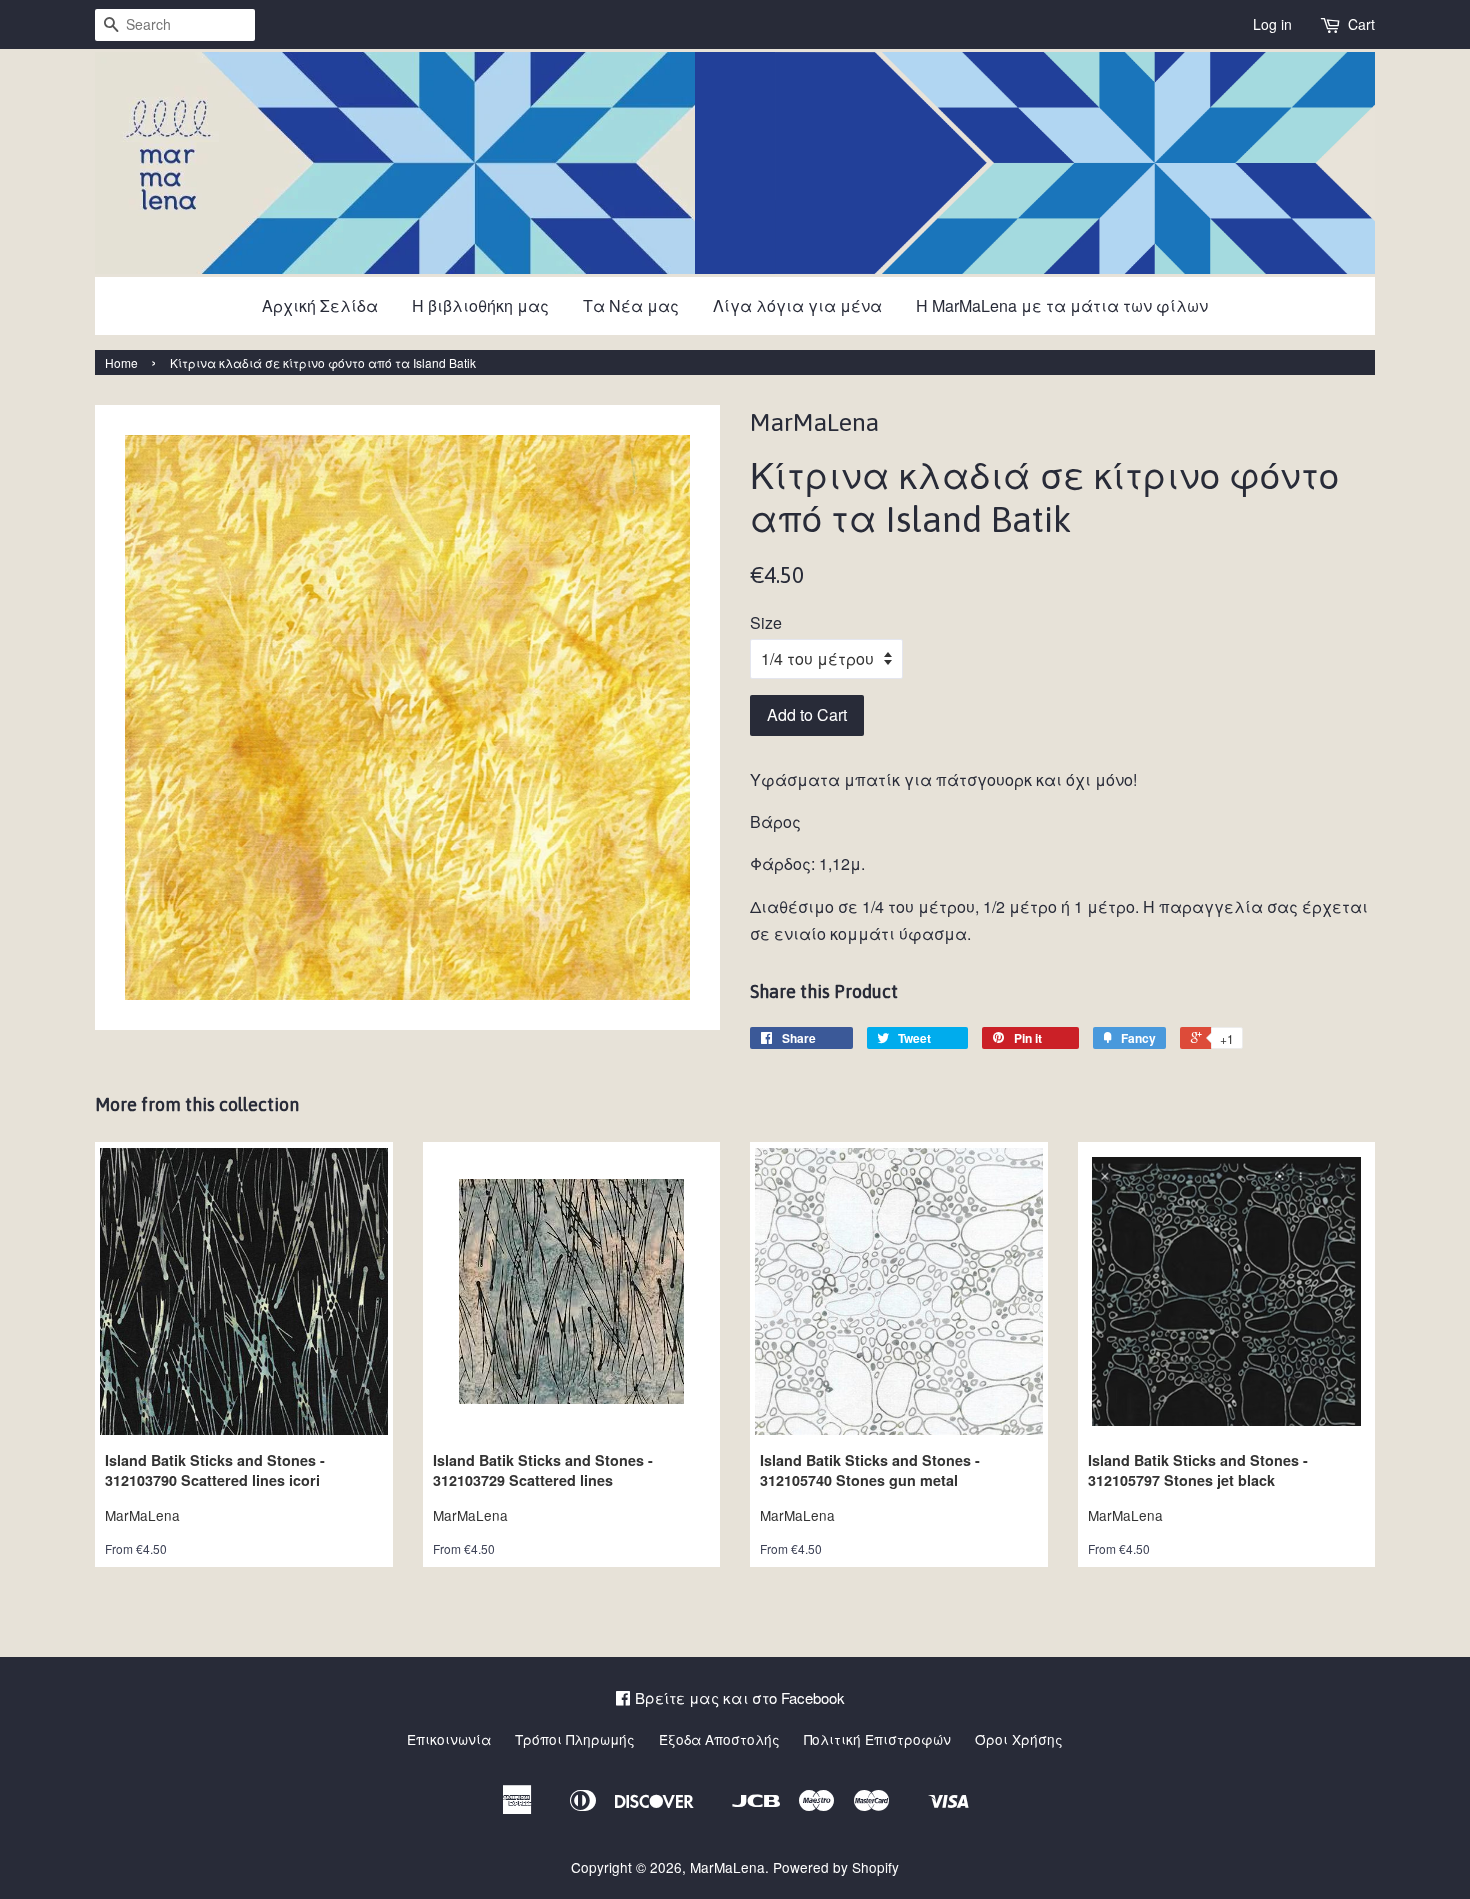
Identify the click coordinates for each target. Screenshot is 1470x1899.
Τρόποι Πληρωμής (575, 1739)
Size (766, 622)
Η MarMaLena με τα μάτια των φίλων (1062, 305)
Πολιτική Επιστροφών (877, 1739)
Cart (1361, 24)
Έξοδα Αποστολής (719, 1739)
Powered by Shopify (836, 1867)
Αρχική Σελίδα (320, 305)
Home (121, 362)
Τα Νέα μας (631, 305)
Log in (1272, 24)
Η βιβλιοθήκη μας (480, 305)
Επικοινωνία (449, 1739)
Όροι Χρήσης (1019, 1739)
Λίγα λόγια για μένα (797, 305)
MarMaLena (727, 1867)
